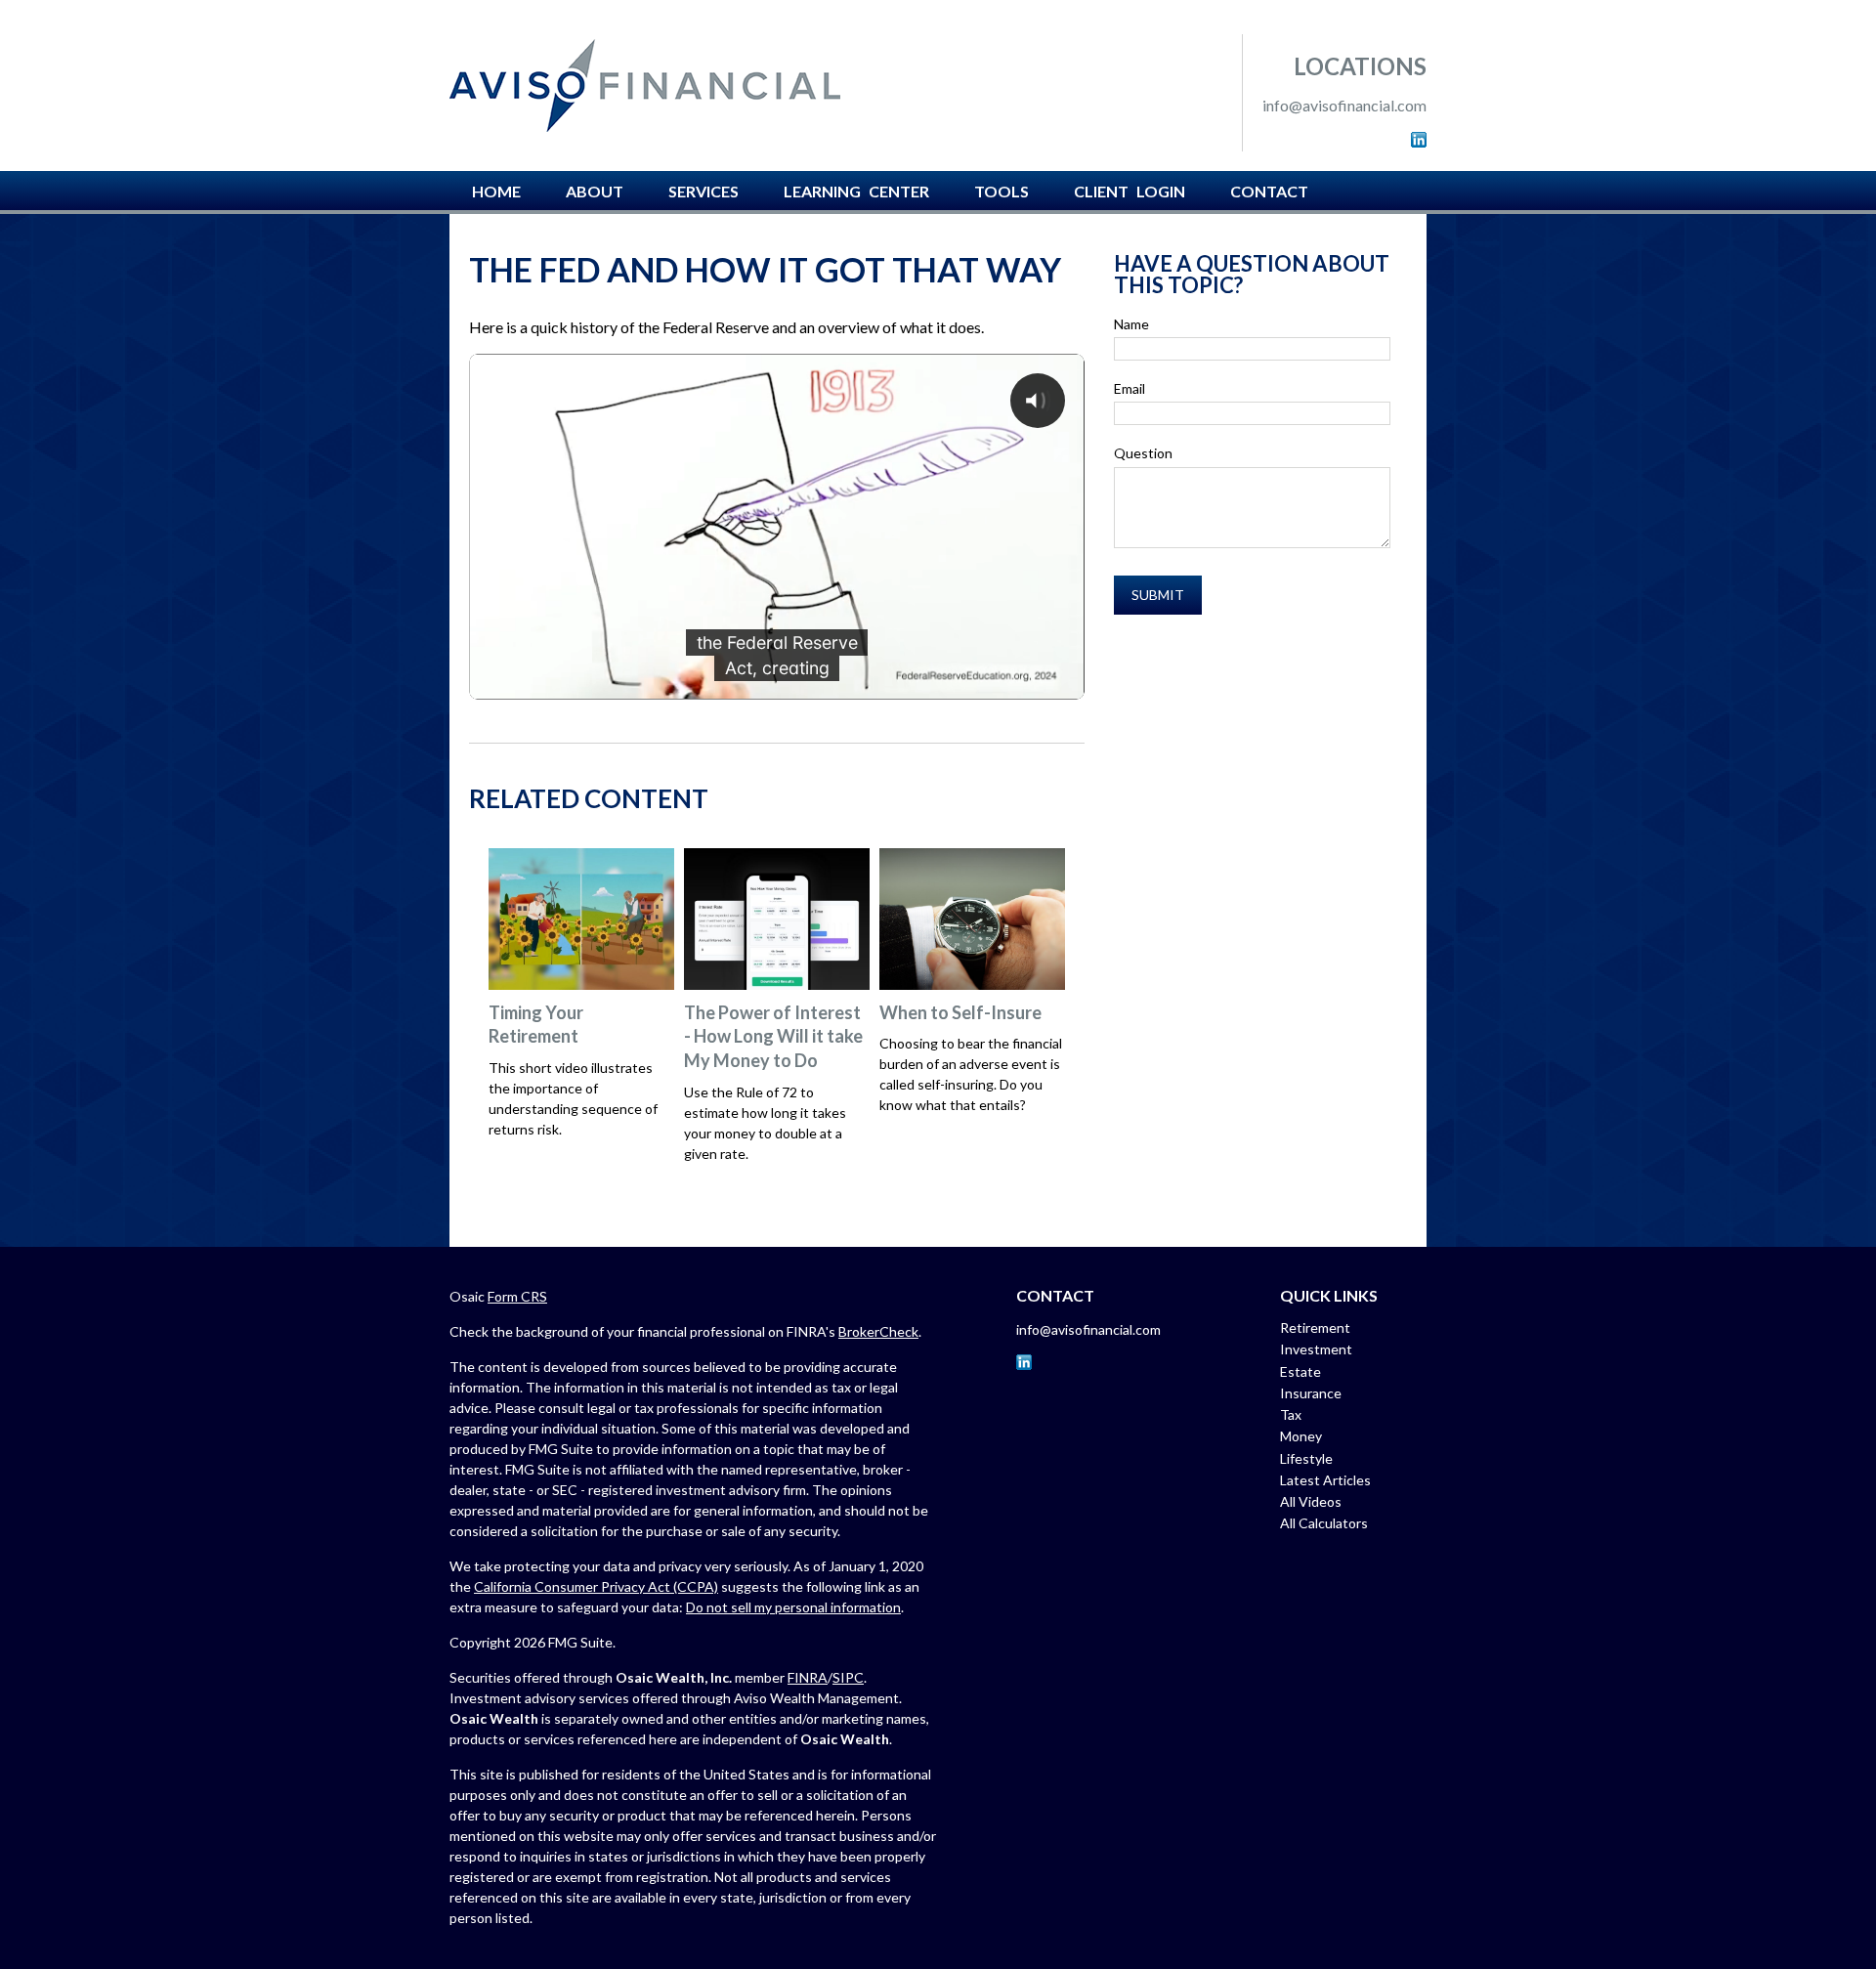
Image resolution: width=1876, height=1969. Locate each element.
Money (1301, 1436)
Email (1130, 388)
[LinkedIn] (1419, 141)
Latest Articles (1325, 1480)
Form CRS (517, 1296)
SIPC (848, 1677)
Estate (1300, 1371)
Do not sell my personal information (793, 1607)
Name (1131, 324)
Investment (1316, 1349)
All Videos (1311, 1501)
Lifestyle (1306, 1458)
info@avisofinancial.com (1344, 105)
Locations (1360, 66)
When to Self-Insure (960, 1012)
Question (1143, 453)
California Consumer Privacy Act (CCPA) (596, 1586)
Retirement (1315, 1327)
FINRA (808, 1677)
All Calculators (1324, 1523)
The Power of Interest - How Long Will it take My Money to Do (773, 1036)
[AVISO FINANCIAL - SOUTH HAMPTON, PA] (645, 86)
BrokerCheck (878, 1331)
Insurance (1311, 1393)
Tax (1291, 1414)
